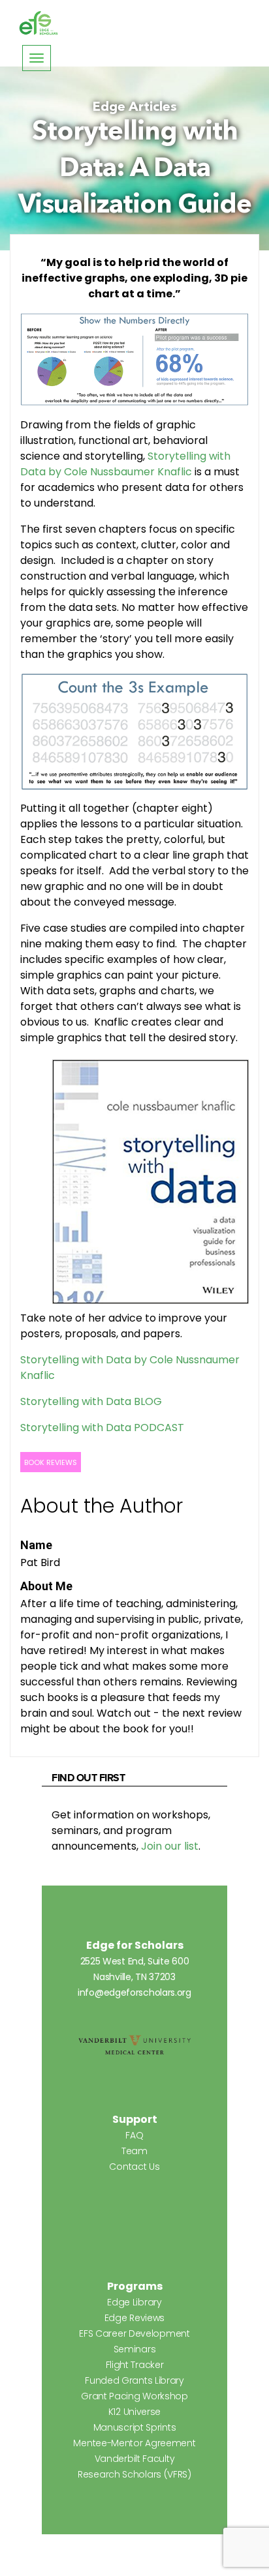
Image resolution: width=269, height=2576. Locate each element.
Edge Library (134, 2302)
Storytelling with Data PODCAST (102, 1428)
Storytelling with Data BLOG (91, 1401)
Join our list (170, 1846)
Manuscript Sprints (135, 2427)
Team (134, 2151)
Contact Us (134, 2167)
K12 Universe (134, 2412)
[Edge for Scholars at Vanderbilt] (39, 23)
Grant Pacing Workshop (134, 2396)
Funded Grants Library (134, 2380)
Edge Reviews (134, 2318)
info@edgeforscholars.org (134, 1992)
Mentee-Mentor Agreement (134, 2443)
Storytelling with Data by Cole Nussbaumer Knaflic (125, 464)
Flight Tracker (135, 2365)
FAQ (134, 2135)
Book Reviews (51, 1462)
